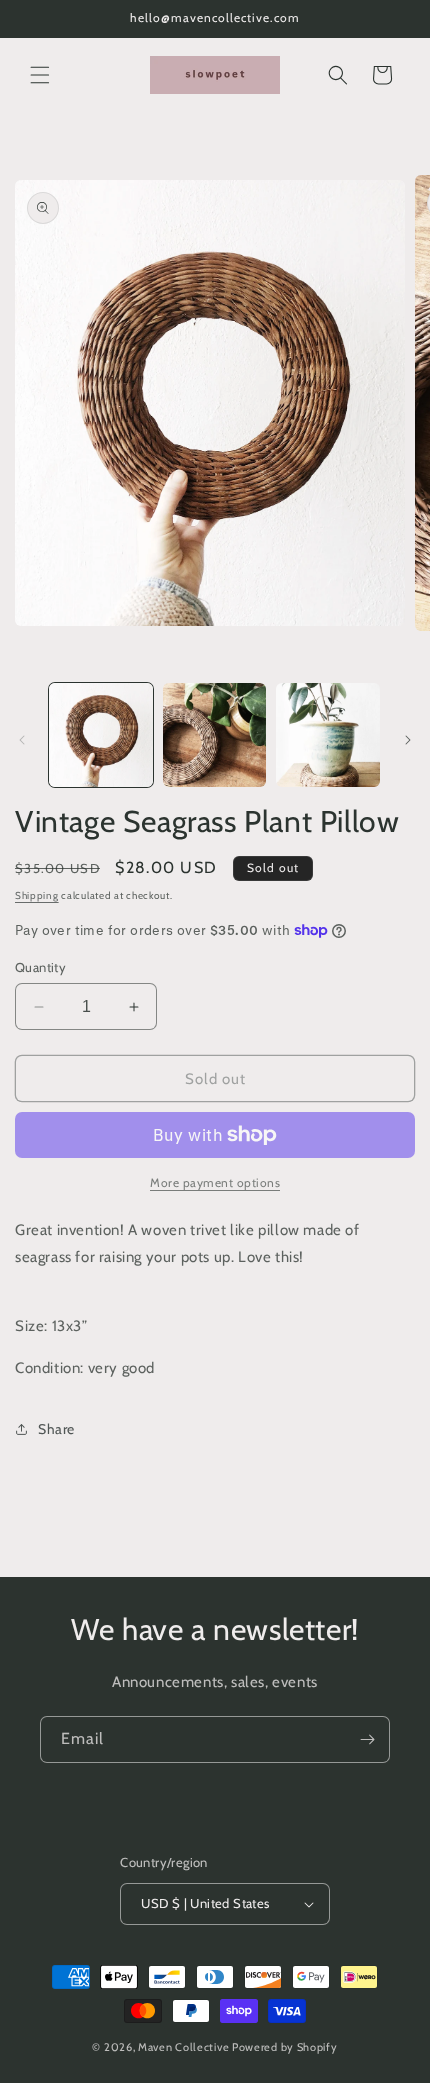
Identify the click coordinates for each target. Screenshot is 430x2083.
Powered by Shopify (285, 2047)
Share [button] (56, 1429)
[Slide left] (22, 740)
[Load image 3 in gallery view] (328, 735)
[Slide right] (408, 740)
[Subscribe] (367, 1739)
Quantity (40, 967)
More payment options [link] (215, 1182)
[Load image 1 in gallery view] (101, 735)
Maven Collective (183, 2047)
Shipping (37, 895)
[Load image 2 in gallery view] (215, 735)
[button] (40, 75)
